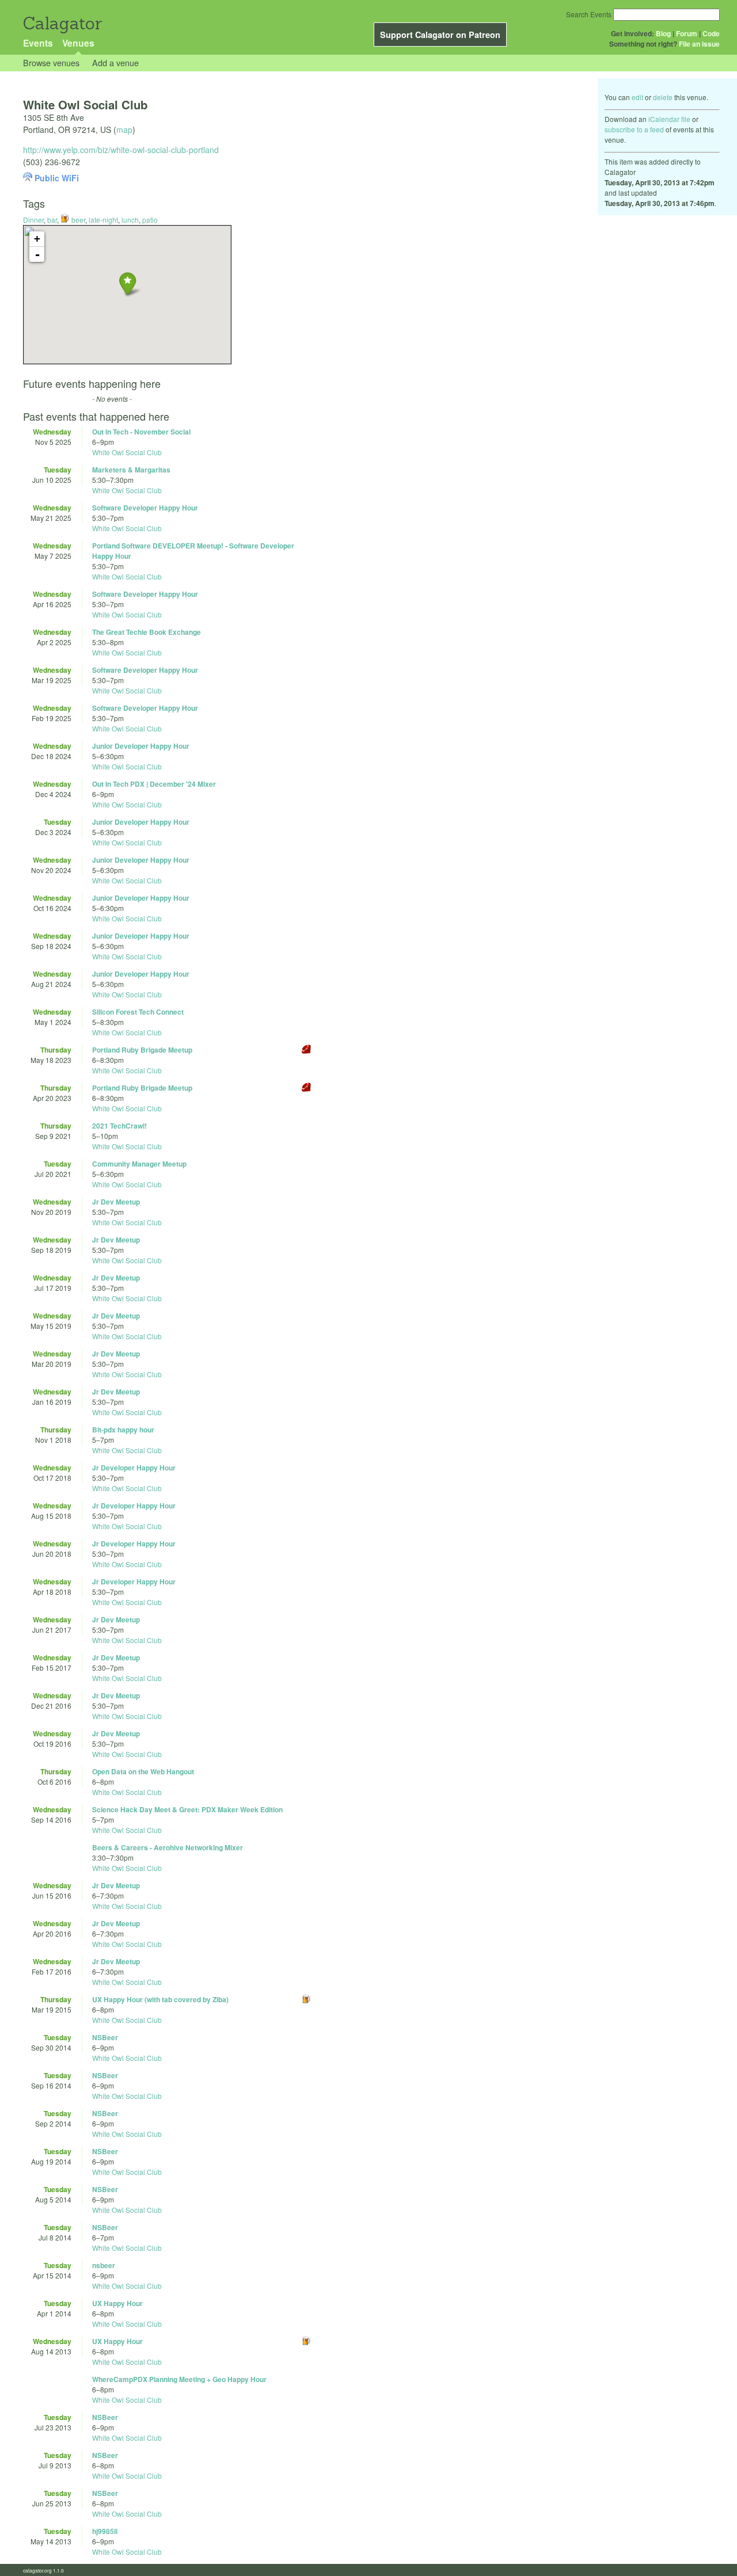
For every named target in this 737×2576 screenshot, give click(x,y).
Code (711, 33)
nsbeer (104, 2265)
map (124, 129)
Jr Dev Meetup (116, 1202)
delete (663, 97)
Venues (78, 43)
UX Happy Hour (117, 2303)
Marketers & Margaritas (131, 470)
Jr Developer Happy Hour (134, 1468)
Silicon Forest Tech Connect (138, 1012)
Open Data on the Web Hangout (143, 1771)
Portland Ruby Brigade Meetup (142, 1050)
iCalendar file (669, 119)
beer (77, 220)
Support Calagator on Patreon (440, 35)
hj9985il (105, 2531)
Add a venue (115, 62)
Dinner (33, 220)
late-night (103, 220)
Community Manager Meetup (139, 1164)
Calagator (62, 23)
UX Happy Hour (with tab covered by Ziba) (160, 1999)
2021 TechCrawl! (119, 1126)
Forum (687, 33)
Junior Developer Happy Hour (141, 746)
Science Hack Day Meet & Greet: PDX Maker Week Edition (187, 1809)
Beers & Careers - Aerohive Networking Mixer (168, 1847)
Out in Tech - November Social (141, 432)
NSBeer (105, 2037)
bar (52, 220)
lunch (130, 220)
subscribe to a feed (634, 129)
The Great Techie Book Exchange (147, 632)
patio (150, 220)
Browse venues (51, 62)
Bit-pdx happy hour (123, 1430)
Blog (663, 33)
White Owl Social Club (127, 452)
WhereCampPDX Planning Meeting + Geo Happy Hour (179, 2379)
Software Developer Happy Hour (145, 508)
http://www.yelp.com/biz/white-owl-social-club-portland (121, 150)
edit (637, 97)
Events (38, 43)
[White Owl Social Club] (128, 283)
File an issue (699, 44)
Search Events (589, 14)
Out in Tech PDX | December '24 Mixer (154, 784)
